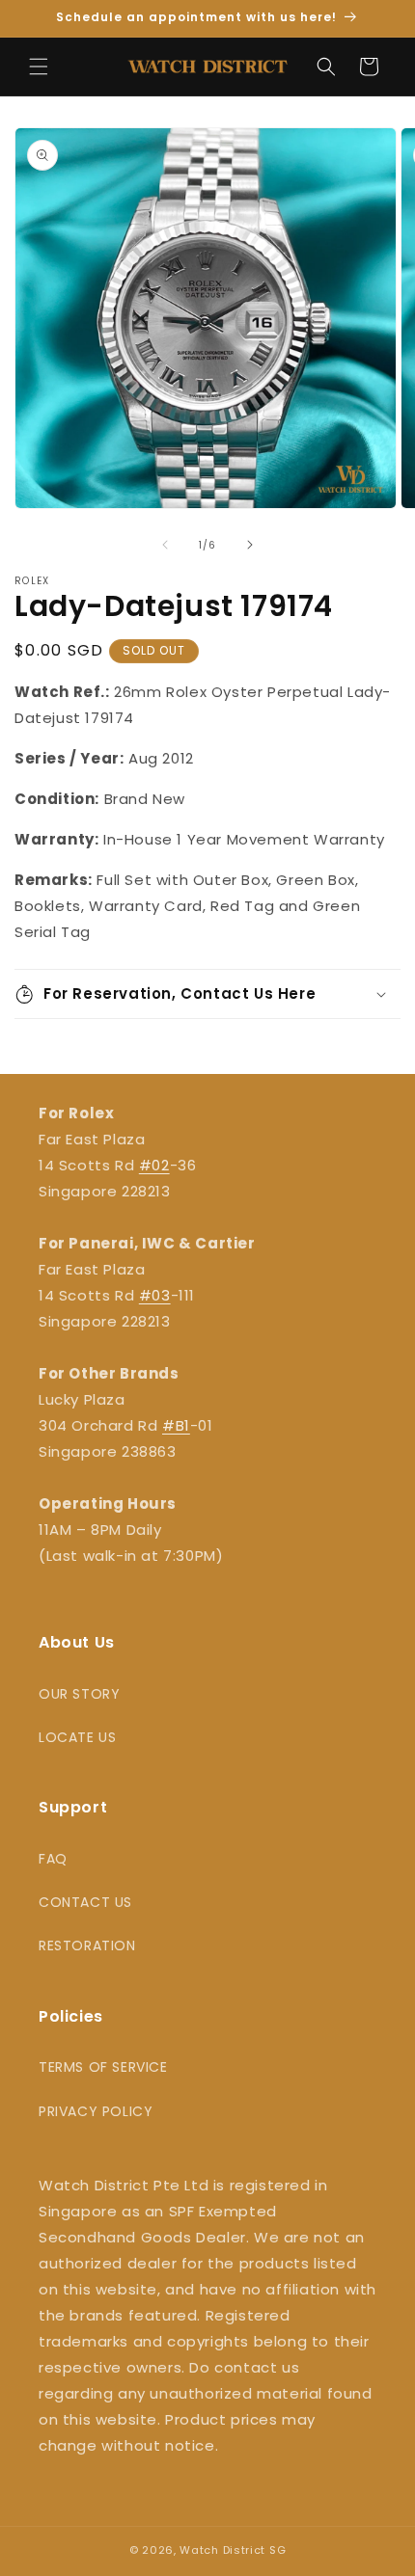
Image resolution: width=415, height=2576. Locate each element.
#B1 (176, 1425)
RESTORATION (87, 1945)
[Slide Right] (250, 545)
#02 (154, 1165)
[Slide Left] (165, 545)
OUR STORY (79, 1694)
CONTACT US (85, 1902)
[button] (39, 67)
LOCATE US (77, 1737)
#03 (155, 1295)
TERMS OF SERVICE (103, 2067)
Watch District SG (233, 2550)
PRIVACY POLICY (96, 2111)
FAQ (53, 1859)
